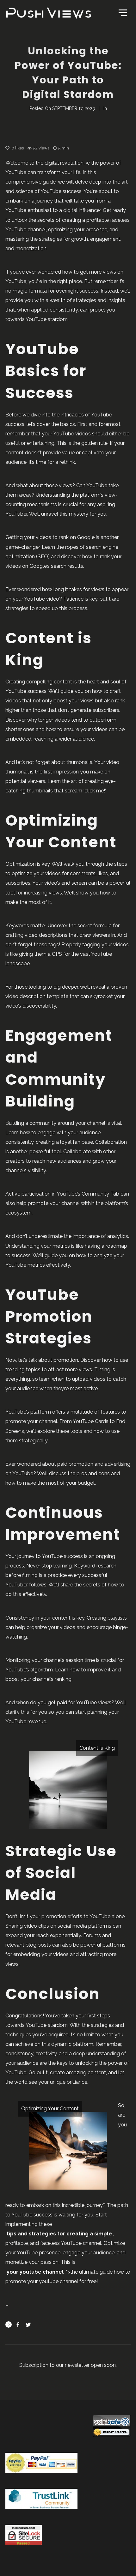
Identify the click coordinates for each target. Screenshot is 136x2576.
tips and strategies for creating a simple (59, 2234)
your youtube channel (35, 2272)
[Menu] (122, 12)
